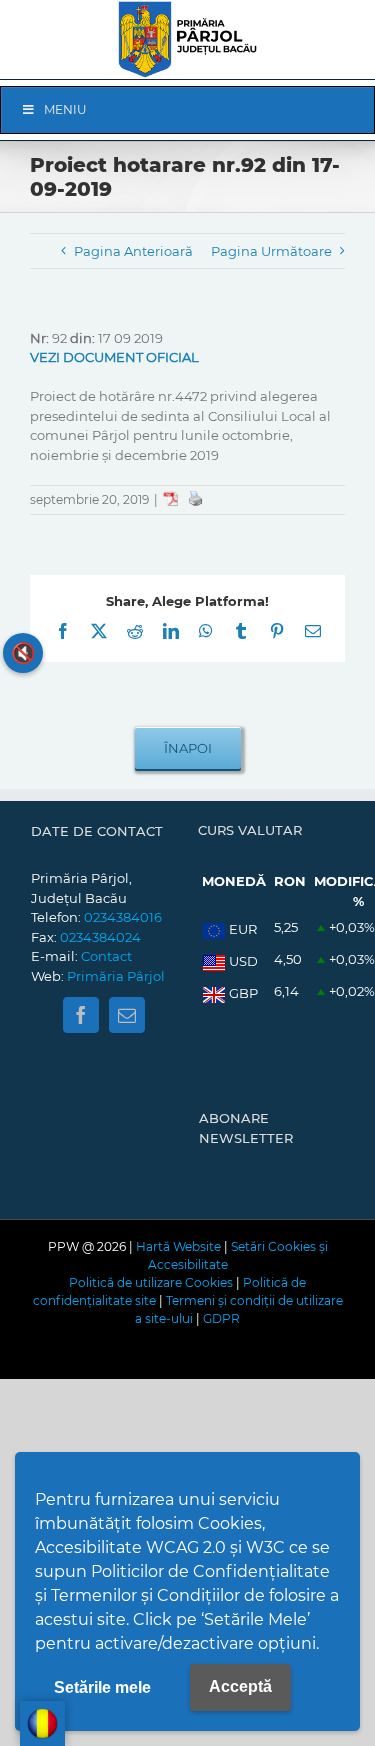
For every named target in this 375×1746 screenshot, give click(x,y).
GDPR (221, 1318)
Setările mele (102, 1687)
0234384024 (100, 937)
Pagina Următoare (271, 251)
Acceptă (240, 1686)
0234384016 (123, 917)
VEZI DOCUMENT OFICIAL (114, 357)
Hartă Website (178, 1246)
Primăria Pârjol (116, 976)
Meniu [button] (65, 109)
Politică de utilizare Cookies (151, 1282)
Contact (106, 956)
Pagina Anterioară (133, 251)
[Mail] (127, 1015)
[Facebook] (81, 1015)
